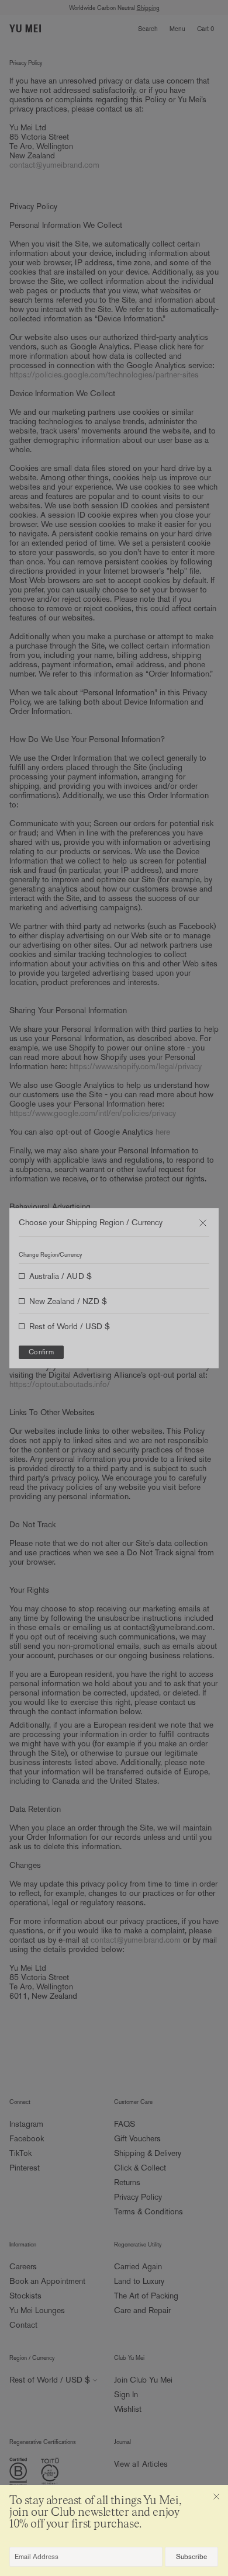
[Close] (216, 2497)
